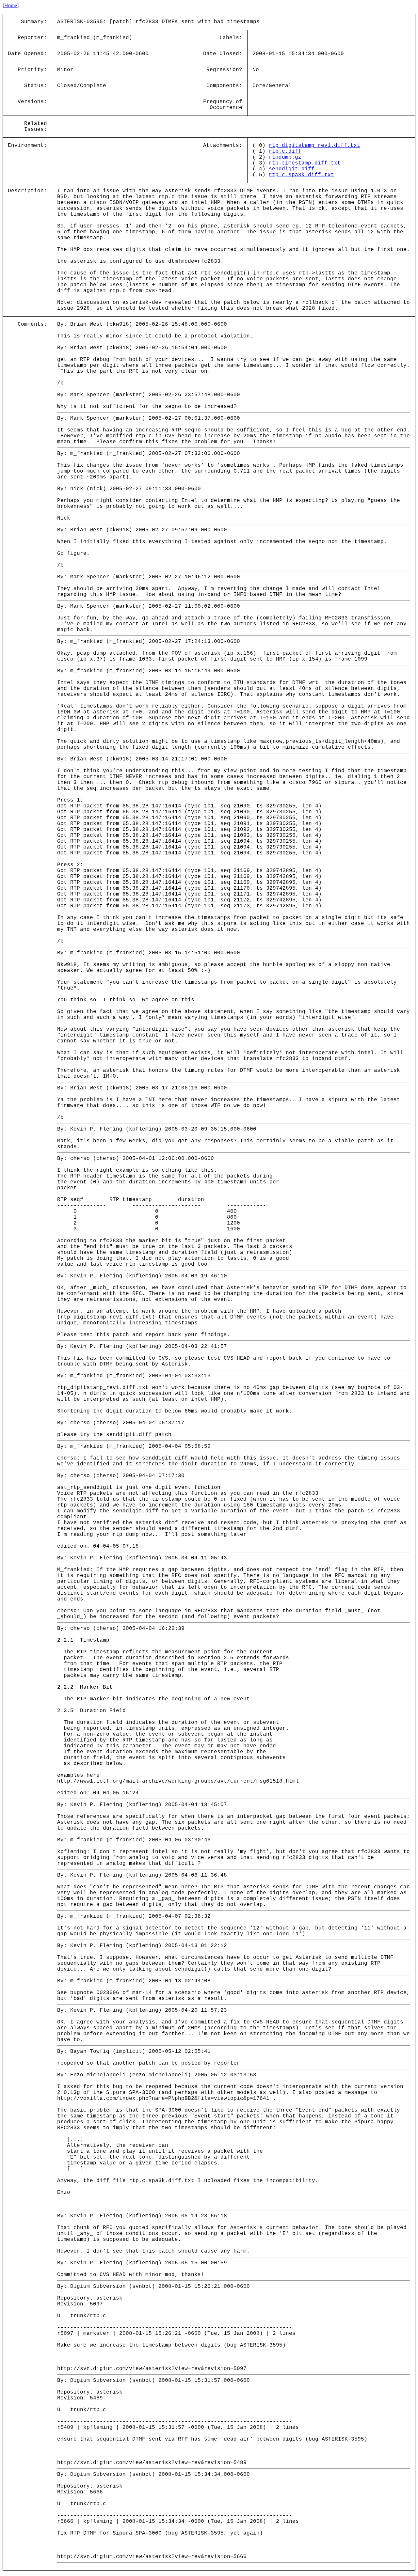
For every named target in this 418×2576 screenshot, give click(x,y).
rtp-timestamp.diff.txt (305, 163)
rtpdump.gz (285, 157)
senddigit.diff (292, 169)
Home (11, 5)
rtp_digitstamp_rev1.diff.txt (314, 146)
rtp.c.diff (285, 151)
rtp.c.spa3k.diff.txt (301, 175)
